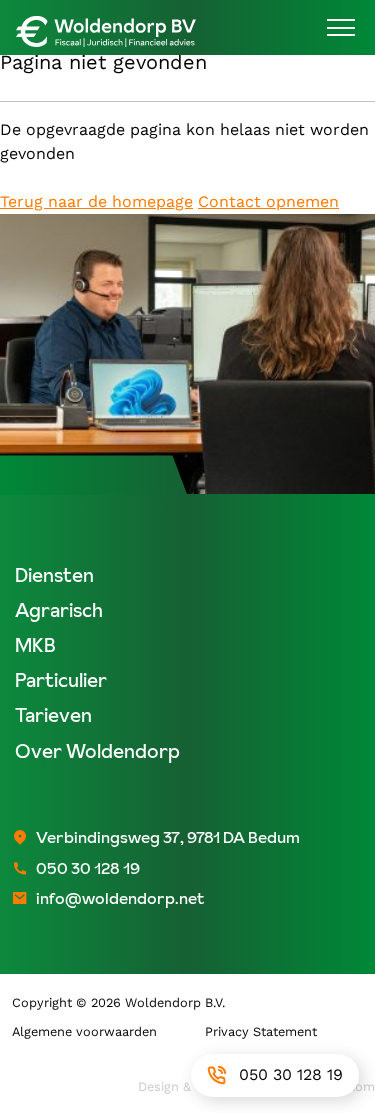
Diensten (54, 575)
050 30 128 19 (291, 1074)
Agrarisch (59, 610)
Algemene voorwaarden (84, 1031)
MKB (35, 645)
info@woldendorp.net (120, 898)
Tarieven (53, 715)
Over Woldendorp (97, 751)
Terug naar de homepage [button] (96, 201)
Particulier (61, 680)
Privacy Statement (261, 1031)
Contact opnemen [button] (268, 201)
